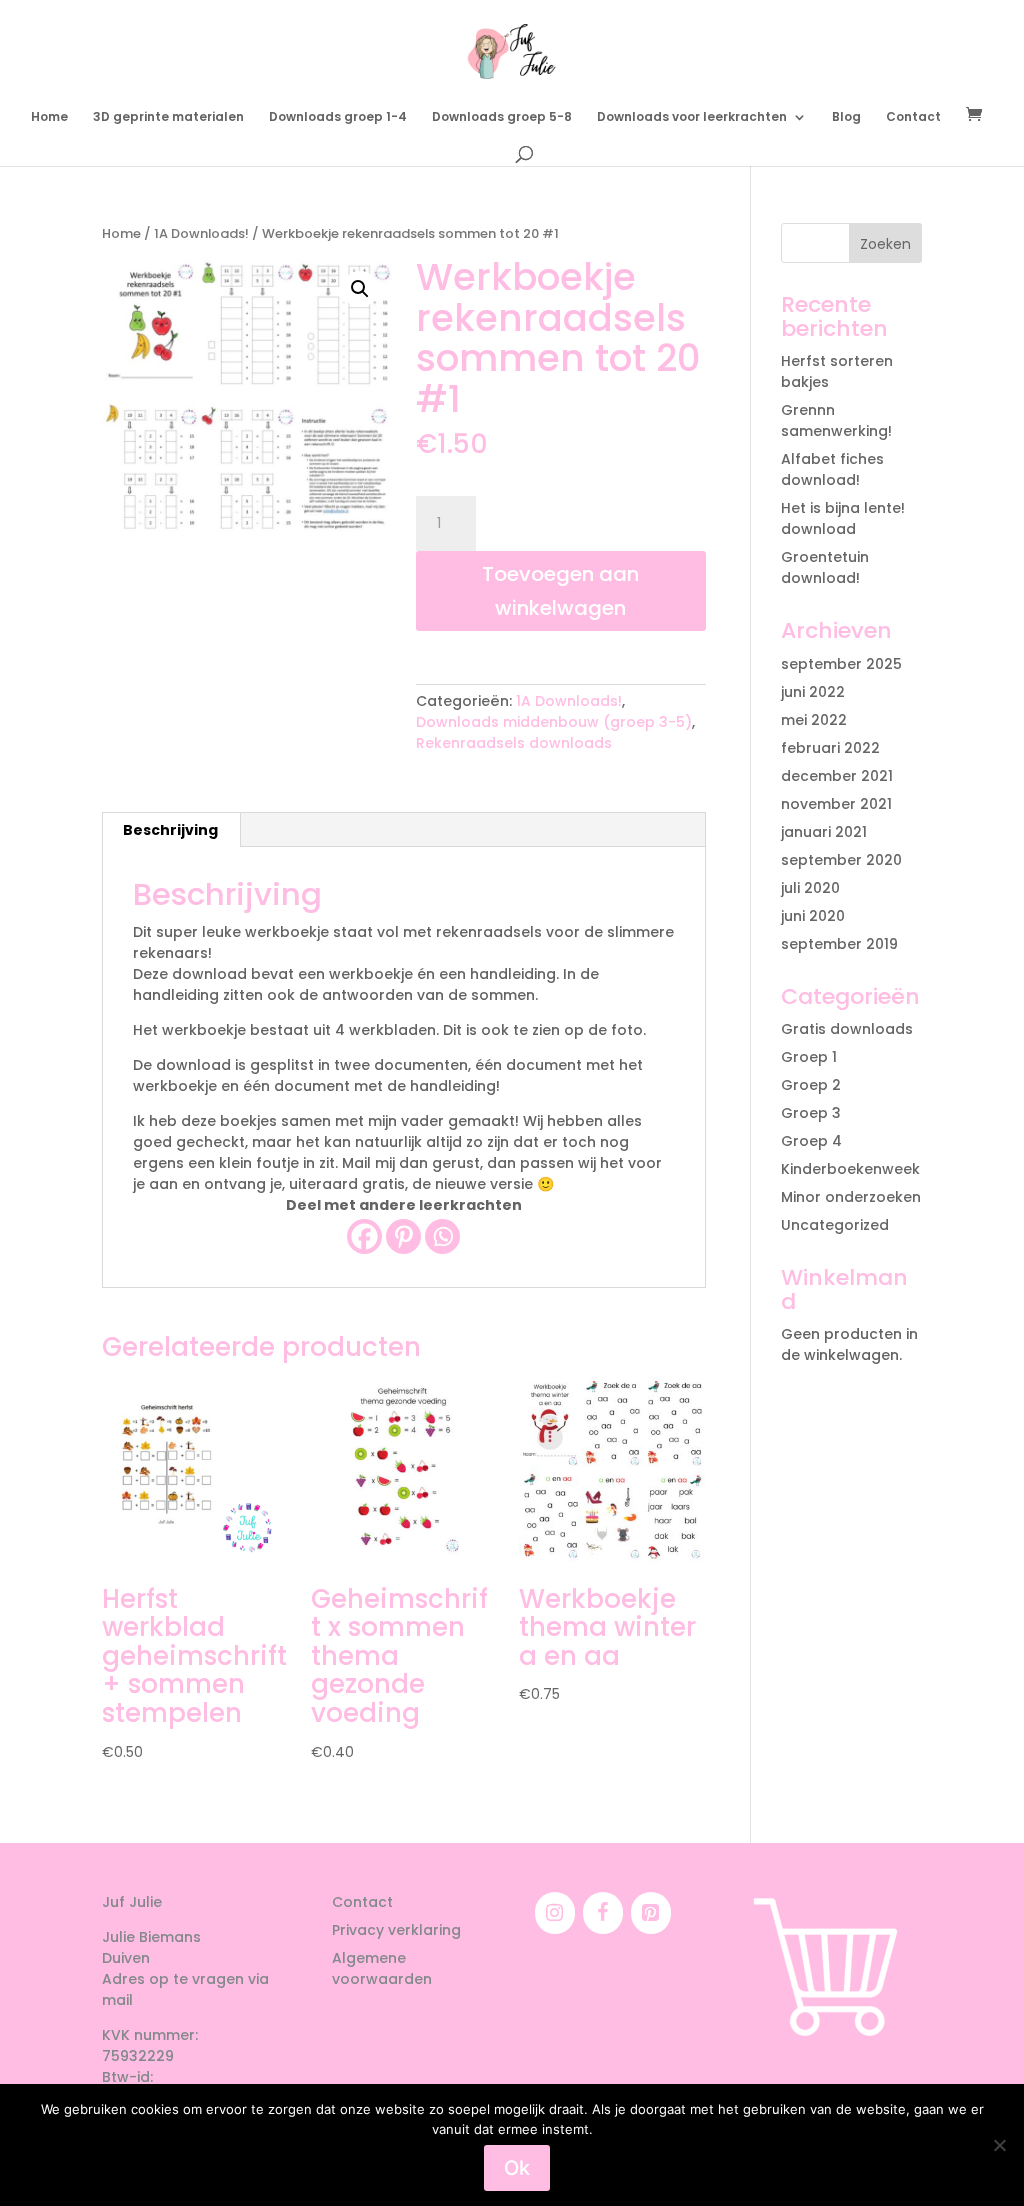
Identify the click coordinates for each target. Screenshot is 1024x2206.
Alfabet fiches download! (832, 469)
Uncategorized (835, 1225)
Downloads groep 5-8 (502, 117)
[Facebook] (364, 1236)
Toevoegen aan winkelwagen (560, 591)
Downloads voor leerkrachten (692, 117)
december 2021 (837, 776)
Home (49, 117)
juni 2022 (813, 692)
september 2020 (841, 860)
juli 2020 (810, 888)
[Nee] (999, 2145)
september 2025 (841, 664)
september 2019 (839, 944)
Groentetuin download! (825, 567)
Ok (517, 2168)
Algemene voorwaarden (382, 1968)
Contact (913, 117)
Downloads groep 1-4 (338, 117)
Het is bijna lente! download (843, 518)
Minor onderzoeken (851, 1197)
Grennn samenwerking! (836, 420)
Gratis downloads (847, 1029)
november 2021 (836, 804)
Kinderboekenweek (850, 1169)
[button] (360, 289)
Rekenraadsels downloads (514, 743)
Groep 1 (809, 1057)
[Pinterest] (403, 1236)
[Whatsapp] (442, 1236)
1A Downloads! (201, 233)
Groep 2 (811, 1085)
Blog (846, 117)
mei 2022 (814, 720)
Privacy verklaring (396, 1930)
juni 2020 (813, 916)
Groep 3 (811, 1113)
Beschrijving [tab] (170, 830)
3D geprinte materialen (168, 117)
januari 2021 (824, 832)
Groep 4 (811, 1141)
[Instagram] (555, 1913)
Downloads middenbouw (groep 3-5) (554, 722)
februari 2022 (830, 748)
